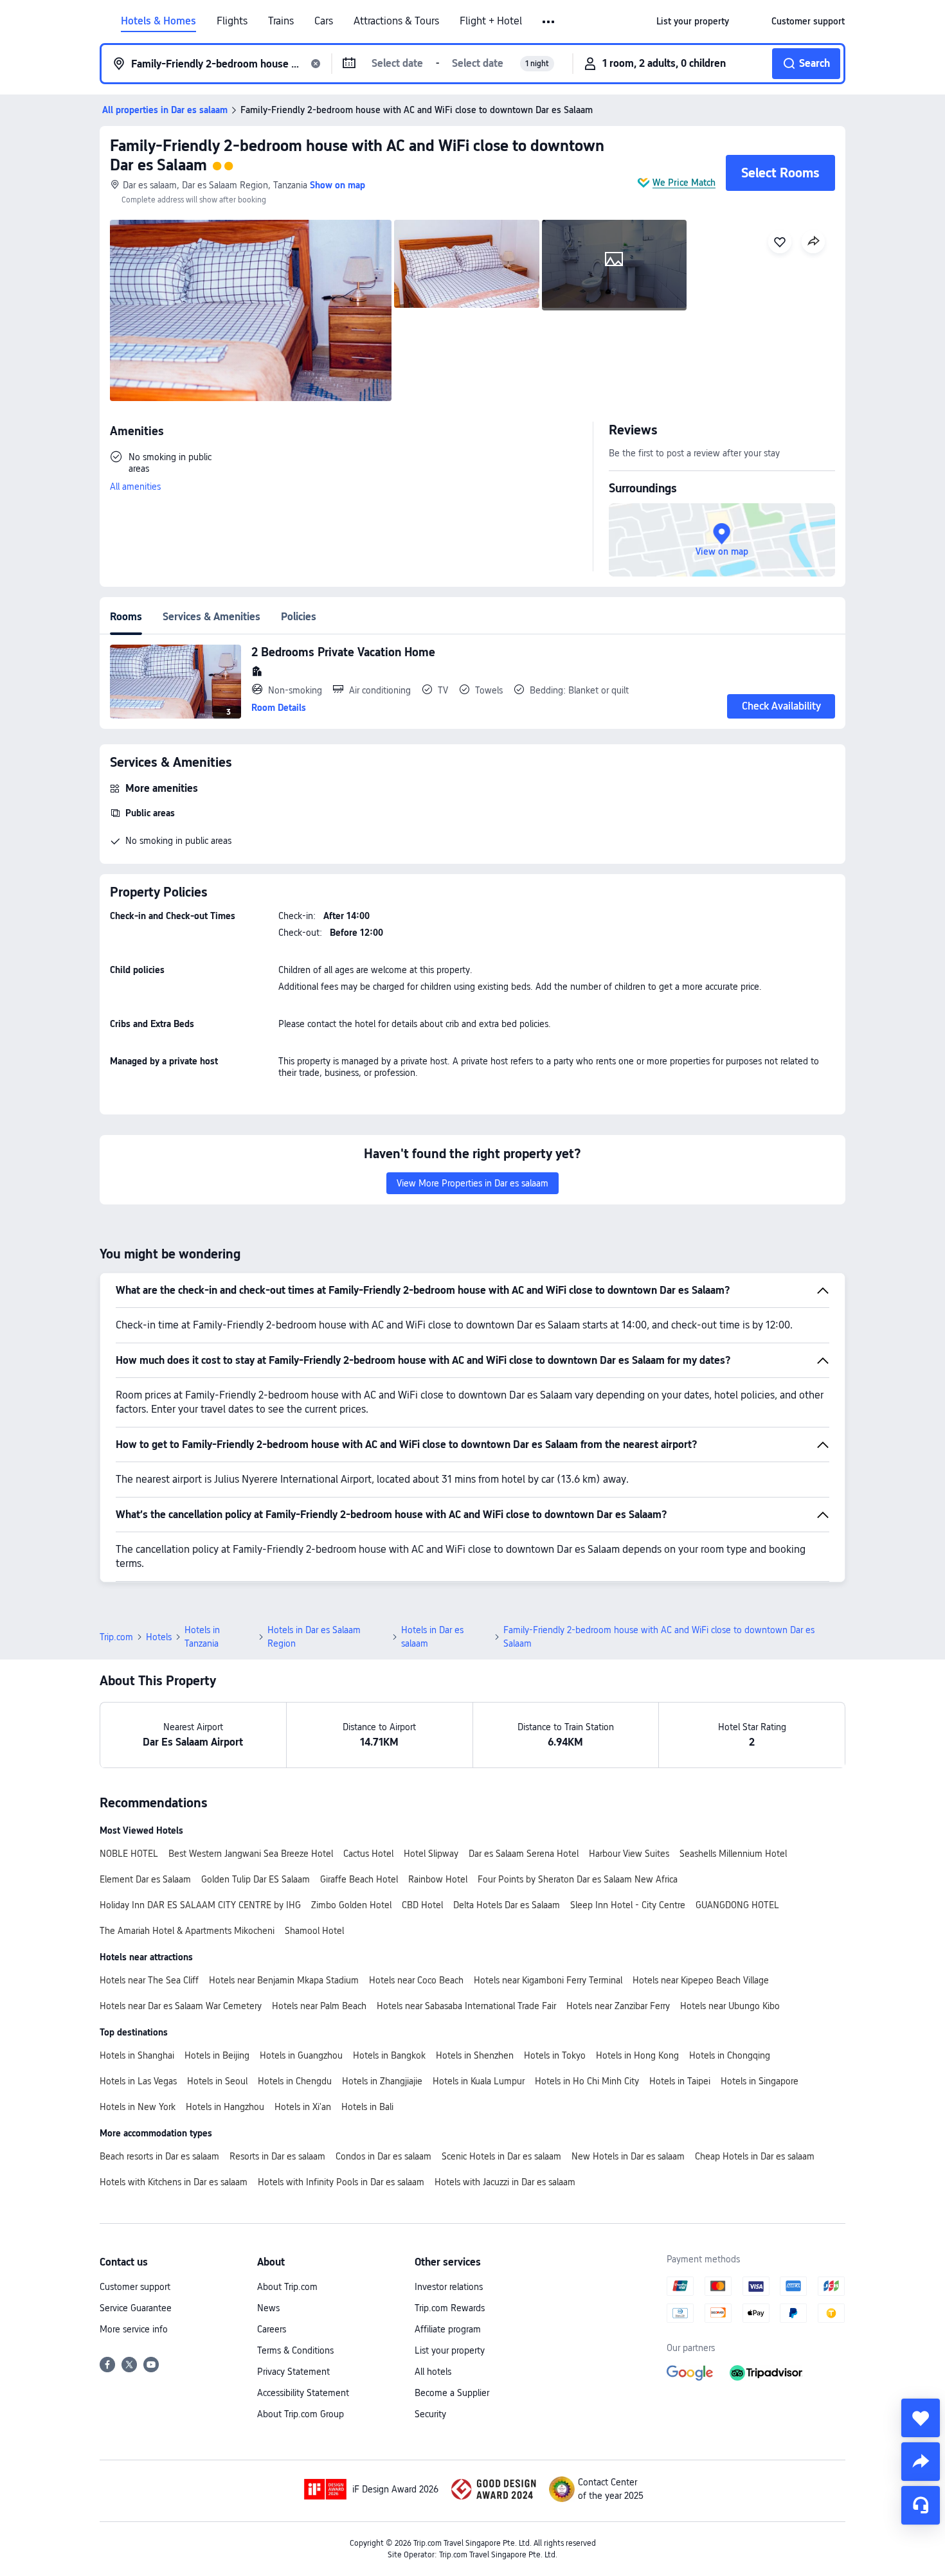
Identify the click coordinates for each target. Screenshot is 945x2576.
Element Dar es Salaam (145, 1879)
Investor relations (449, 2287)
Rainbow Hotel (438, 1879)
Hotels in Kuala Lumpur (479, 2081)
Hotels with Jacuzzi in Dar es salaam (505, 2182)
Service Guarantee (136, 2308)
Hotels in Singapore (760, 2081)
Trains (281, 21)
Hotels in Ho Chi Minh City (587, 2081)
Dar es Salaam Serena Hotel (524, 1854)
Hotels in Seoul (217, 2081)
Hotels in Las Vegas (138, 2081)
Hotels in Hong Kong (637, 2055)
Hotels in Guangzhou (301, 2055)
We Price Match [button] (684, 183)
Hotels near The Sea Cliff (149, 1980)
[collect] (921, 2418)
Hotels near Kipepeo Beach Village (701, 1980)
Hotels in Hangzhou (225, 2107)
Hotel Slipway (431, 1854)
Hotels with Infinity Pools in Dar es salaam (341, 2182)
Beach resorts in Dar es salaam (159, 2156)
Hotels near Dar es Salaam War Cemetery (181, 2006)
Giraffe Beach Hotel (359, 1879)
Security (430, 2414)
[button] (549, 22)
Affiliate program (448, 2329)
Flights (232, 21)
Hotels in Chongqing (730, 2055)
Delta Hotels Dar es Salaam (507, 1905)
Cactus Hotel (368, 1854)
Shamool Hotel (314, 1931)
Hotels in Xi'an (303, 2107)
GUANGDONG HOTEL (737, 1905)
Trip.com (116, 1637)
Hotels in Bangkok (389, 2055)
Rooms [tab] (126, 617)
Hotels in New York (138, 2107)
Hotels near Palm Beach (319, 2006)
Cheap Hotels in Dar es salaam (755, 2156)
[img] (251, 310)
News (268, 2308)
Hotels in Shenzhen (475, 2055)
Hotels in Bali (367, 2107)
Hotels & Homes (158, 21)
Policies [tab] (299, 617)
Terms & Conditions (295, 2350)
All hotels (433, 2372)
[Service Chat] (921, 2505)
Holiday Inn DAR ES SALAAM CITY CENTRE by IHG (200, 1905)
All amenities (135, 487)
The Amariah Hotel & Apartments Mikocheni (187, 1931)
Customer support (135, 2287)
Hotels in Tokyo (555, 2055)
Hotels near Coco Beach (416, 1980)
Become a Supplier (452, 2393)
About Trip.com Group (301, 2414)
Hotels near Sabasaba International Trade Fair (466, 2006)
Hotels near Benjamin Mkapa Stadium (284, 1980)
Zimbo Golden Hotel (351, 1905)
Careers (272, 2329)
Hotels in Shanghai (137, 2055)
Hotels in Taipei (680, 2081)
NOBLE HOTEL (129, 1854)
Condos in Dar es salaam (383, 2156)
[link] (693, 21)
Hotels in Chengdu (295, 2081)
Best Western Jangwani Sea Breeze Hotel (251, 1854)
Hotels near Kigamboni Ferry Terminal (548, 1980)
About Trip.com (287, 2287)
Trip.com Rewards (450, 2308)
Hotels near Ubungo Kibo (730, 2006)
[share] (921, 2462)
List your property (450, 2350)
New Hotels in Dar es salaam (628, 2156)
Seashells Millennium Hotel (733, 1854)
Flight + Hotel (491, 21)
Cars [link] (324, 21)
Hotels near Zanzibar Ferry (618, 2006)
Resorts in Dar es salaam (277, 2156)
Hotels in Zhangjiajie (382, 2081)
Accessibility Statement (303, 2393)
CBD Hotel (422, 1905)
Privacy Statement (293, 2372)
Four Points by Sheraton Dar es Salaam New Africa (578, 1879)
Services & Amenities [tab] (212, 617)
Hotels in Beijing (217, 2055)
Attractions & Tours (396, 21)
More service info (134, 2329)
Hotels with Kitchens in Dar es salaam (174, 2182)
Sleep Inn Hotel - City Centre (628, 1905)
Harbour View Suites (629, 1854)
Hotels (159, 1637)
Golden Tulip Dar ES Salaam (256, 1879)
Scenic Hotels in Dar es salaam (501, 2156)
